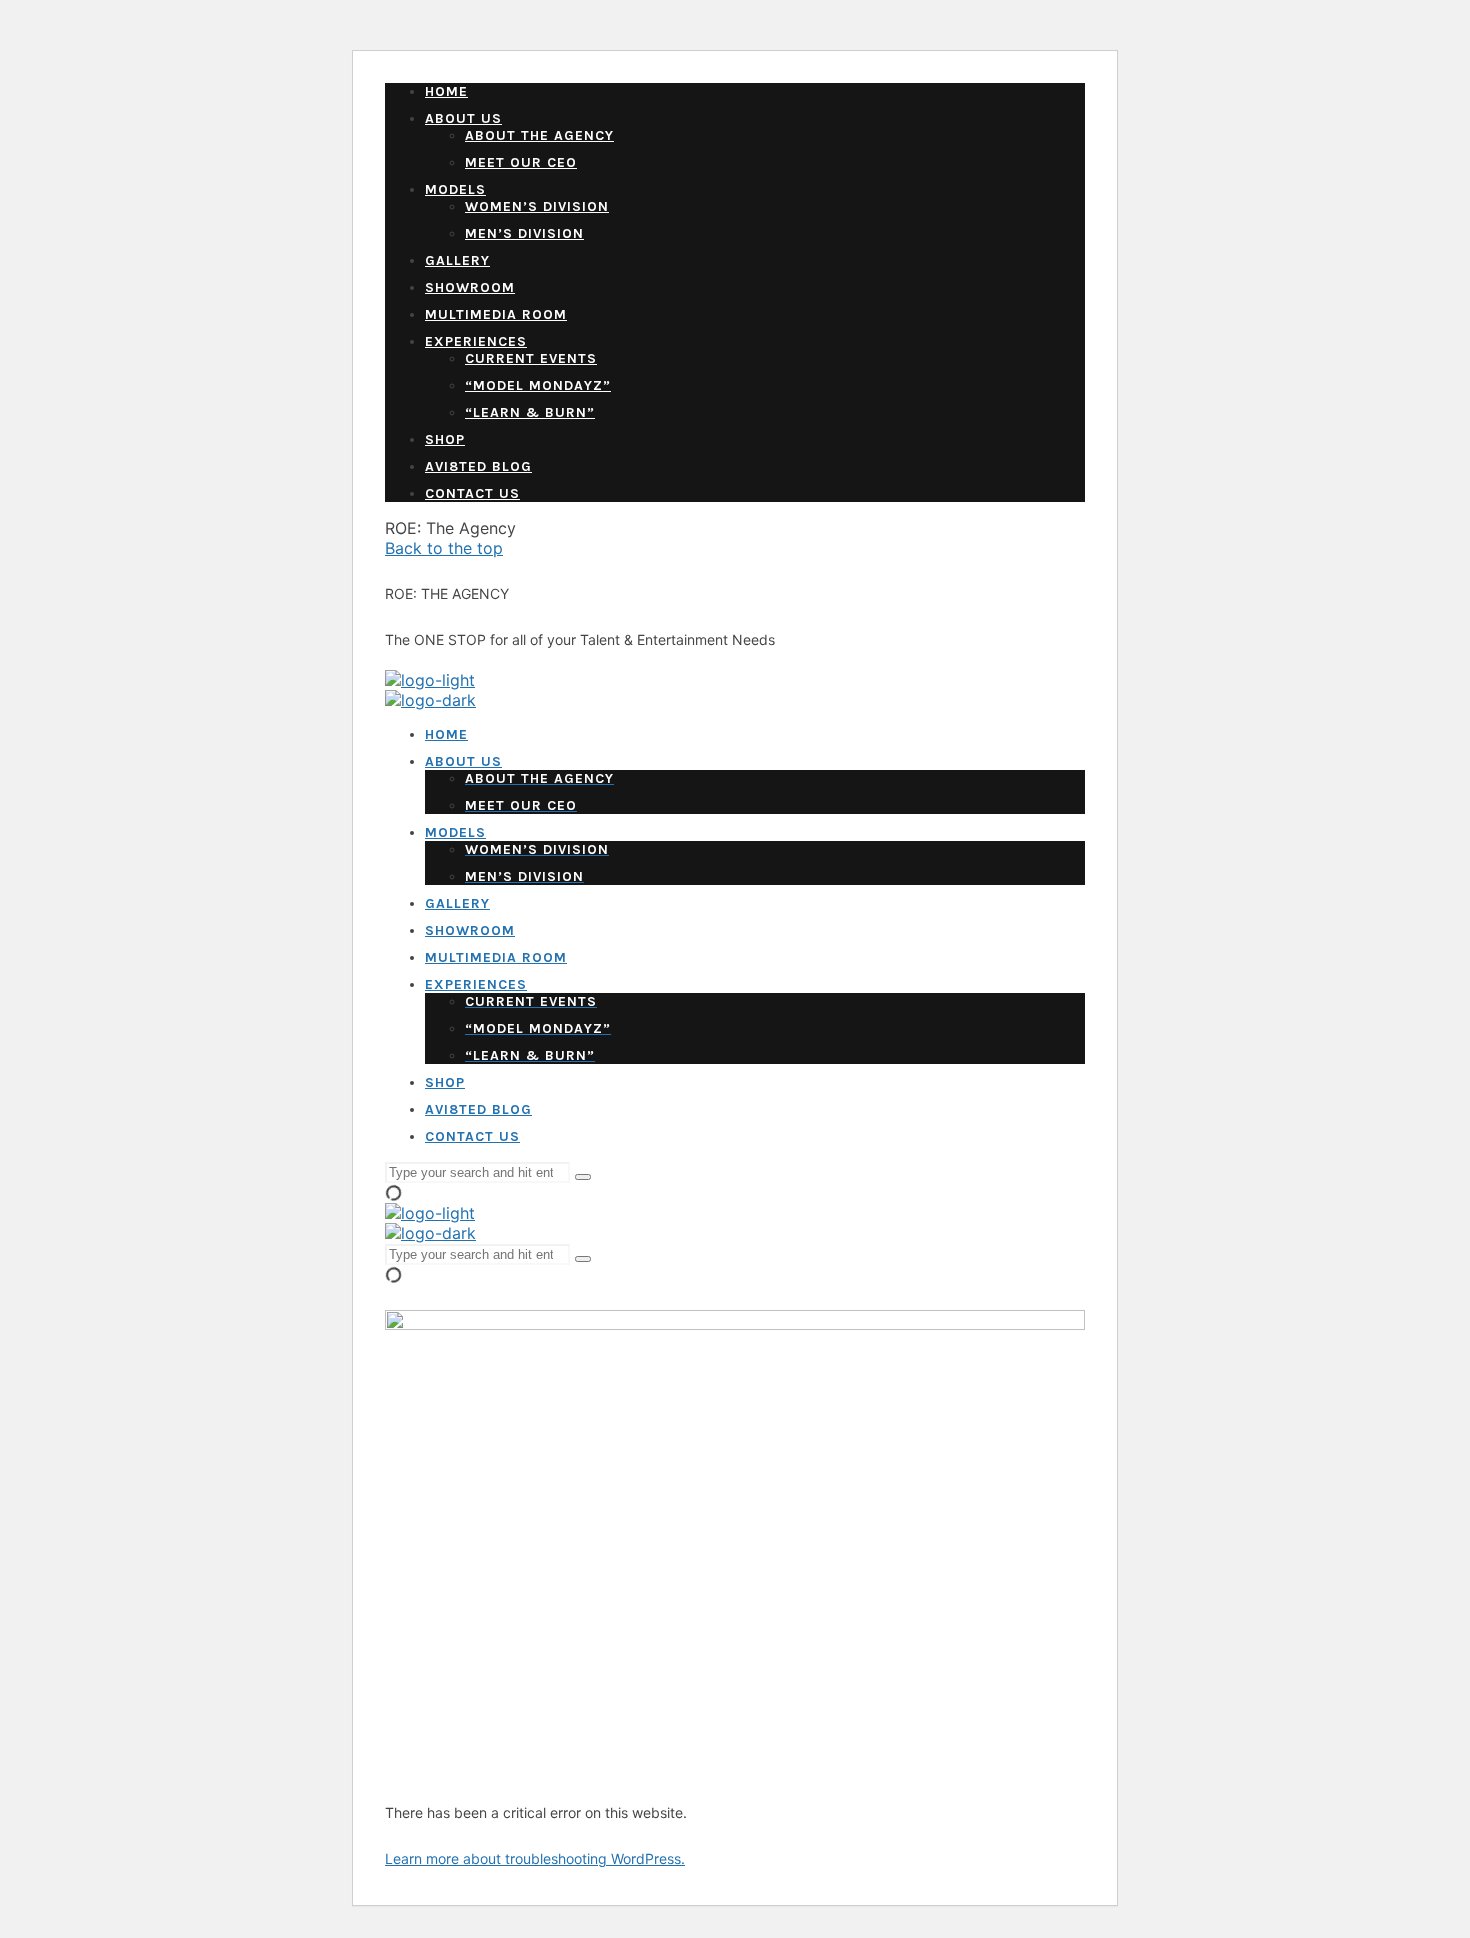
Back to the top (444, 548)
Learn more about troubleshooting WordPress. (535, 1858)
